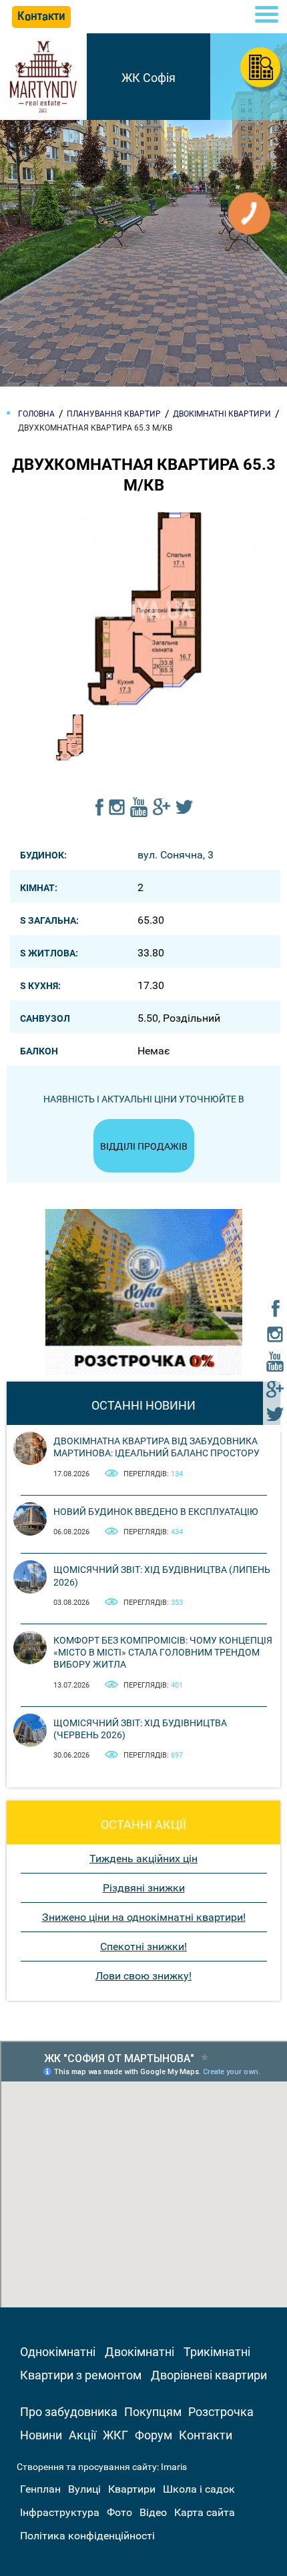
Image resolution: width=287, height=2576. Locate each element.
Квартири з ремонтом (81, 2375)
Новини (41, 2435)
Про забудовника (69, 2412)
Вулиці (84, 2489)
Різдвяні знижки (144, 1888)
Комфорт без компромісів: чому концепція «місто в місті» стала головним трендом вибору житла (163, 1652)
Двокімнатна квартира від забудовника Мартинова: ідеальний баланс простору (157, 1447)
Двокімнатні (139, 2352)
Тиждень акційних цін (143, 1859)
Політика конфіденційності (87, 2536)
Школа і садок (199, 2489)
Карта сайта (205, 2512)
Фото (119, 2512)
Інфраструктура (60, 2512)
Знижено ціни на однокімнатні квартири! (144, 1917)
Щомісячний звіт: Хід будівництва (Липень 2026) (162, 1576)
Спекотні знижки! (143, 1946)
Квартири (132, 2489)
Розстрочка (221, 2412)
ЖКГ (115, 2435)
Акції (82, 2435)
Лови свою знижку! (143, 1976)
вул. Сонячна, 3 (176, 855)
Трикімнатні (217, 2352)
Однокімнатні (58, 2352)
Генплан (40, 2489)
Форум (154, 2435)
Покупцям (153, 2412)
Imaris (174, 2467)
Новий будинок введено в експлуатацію (156, 1512)
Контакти (206, 2435)
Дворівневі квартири (209, 2375)
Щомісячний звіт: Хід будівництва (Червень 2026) (140, 1729)
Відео (153, 2512)
